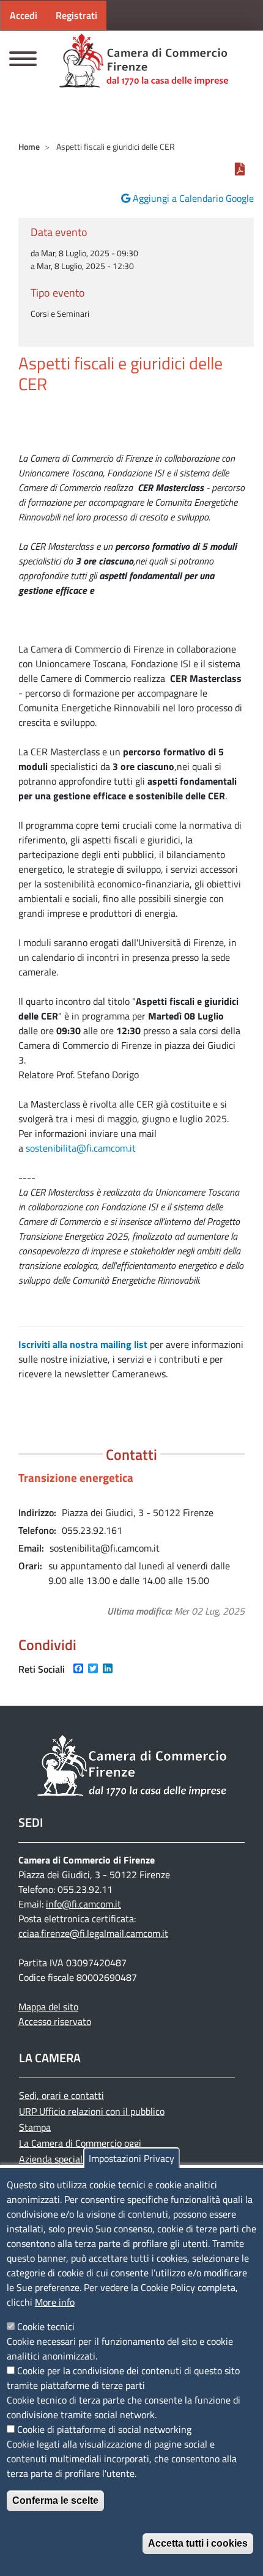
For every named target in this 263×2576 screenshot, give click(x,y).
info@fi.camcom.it (83, 1904)
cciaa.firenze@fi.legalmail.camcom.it (93, 1933)
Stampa (35, 2127)
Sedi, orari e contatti (61, 2095)
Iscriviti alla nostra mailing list (83, 1344)
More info (55, 2302)
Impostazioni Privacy (131, 2158)
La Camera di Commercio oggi (80, 2143)
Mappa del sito (48, 2007)
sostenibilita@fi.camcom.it (81, 1148)
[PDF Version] (240, 169)
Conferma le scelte (55, 2500)
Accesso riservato (55, 2021)
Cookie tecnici (46, 2326)
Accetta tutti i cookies (198, 2543)
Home (29, 146)
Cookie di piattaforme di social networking (104, 2429)
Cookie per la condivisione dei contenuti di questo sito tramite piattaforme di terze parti (123, 2378)
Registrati (76, 15)
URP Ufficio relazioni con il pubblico (92, 2111)
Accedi (24, 15)
